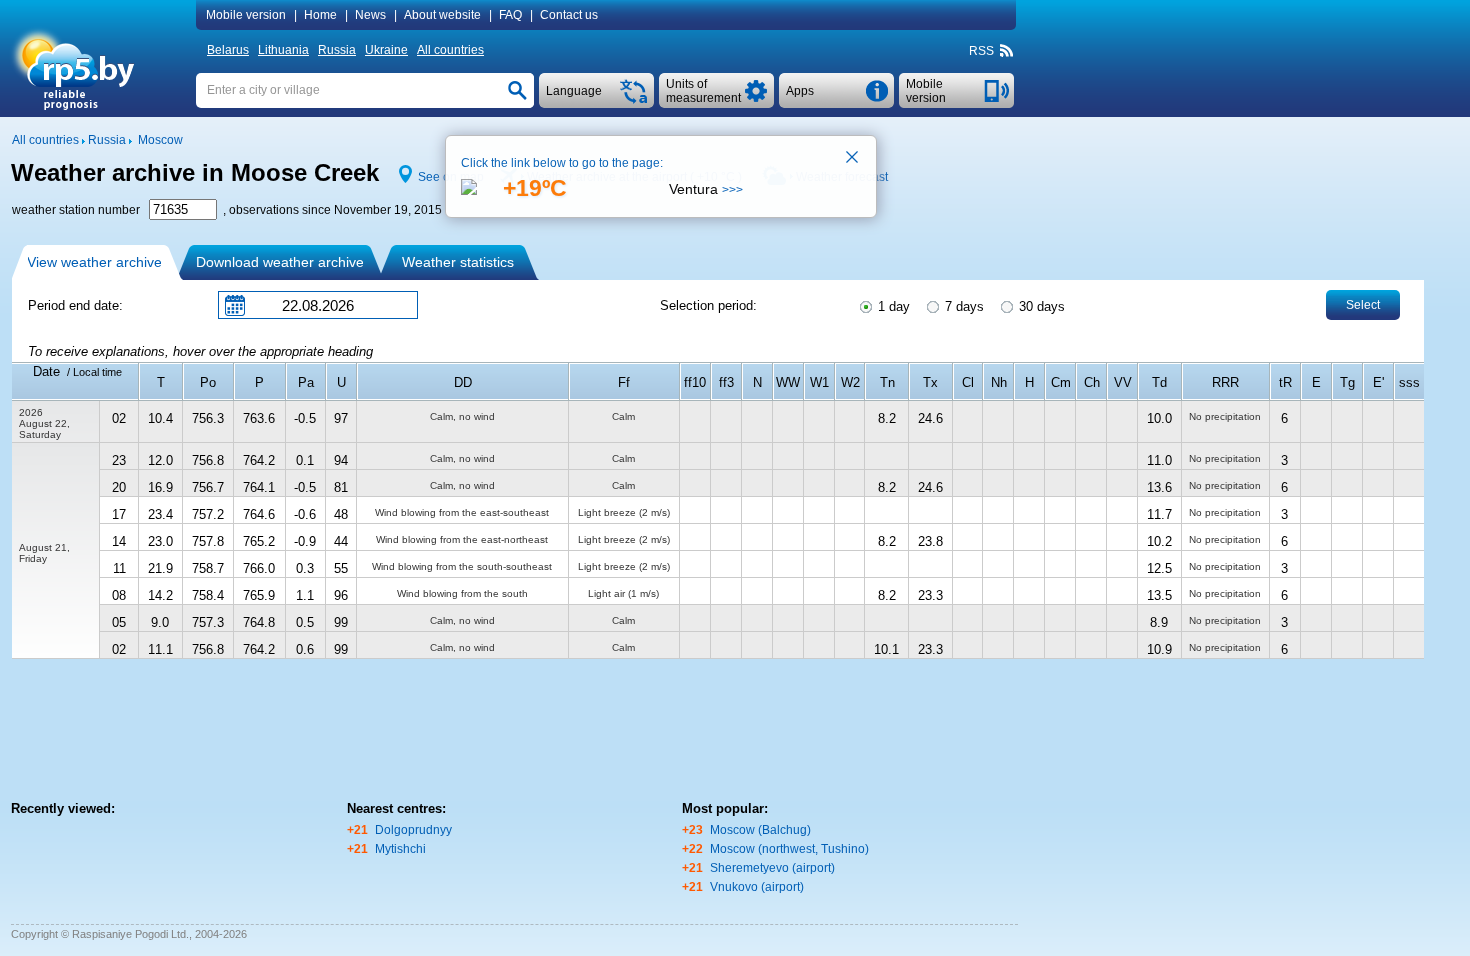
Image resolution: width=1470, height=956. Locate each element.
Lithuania (283, 50)
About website (442, 15)
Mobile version (246, 15)
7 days (962, 306)
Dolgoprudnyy (413, 830)
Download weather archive (280, 262)
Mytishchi (400, 849)
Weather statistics (458, 262)
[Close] (853, 159)
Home (320, 15)
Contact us (569, 15)
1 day (892, 306)
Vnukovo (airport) (757, 887)
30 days (1040, 306)
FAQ (510, 15)
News (370, 15)
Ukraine (386, 50)
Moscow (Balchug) (760, 830)
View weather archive (94, 262)
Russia (337, 50)
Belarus (228, 50)
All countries (450, 50)
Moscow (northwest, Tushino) (789, 849)
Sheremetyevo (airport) (772, 868)
